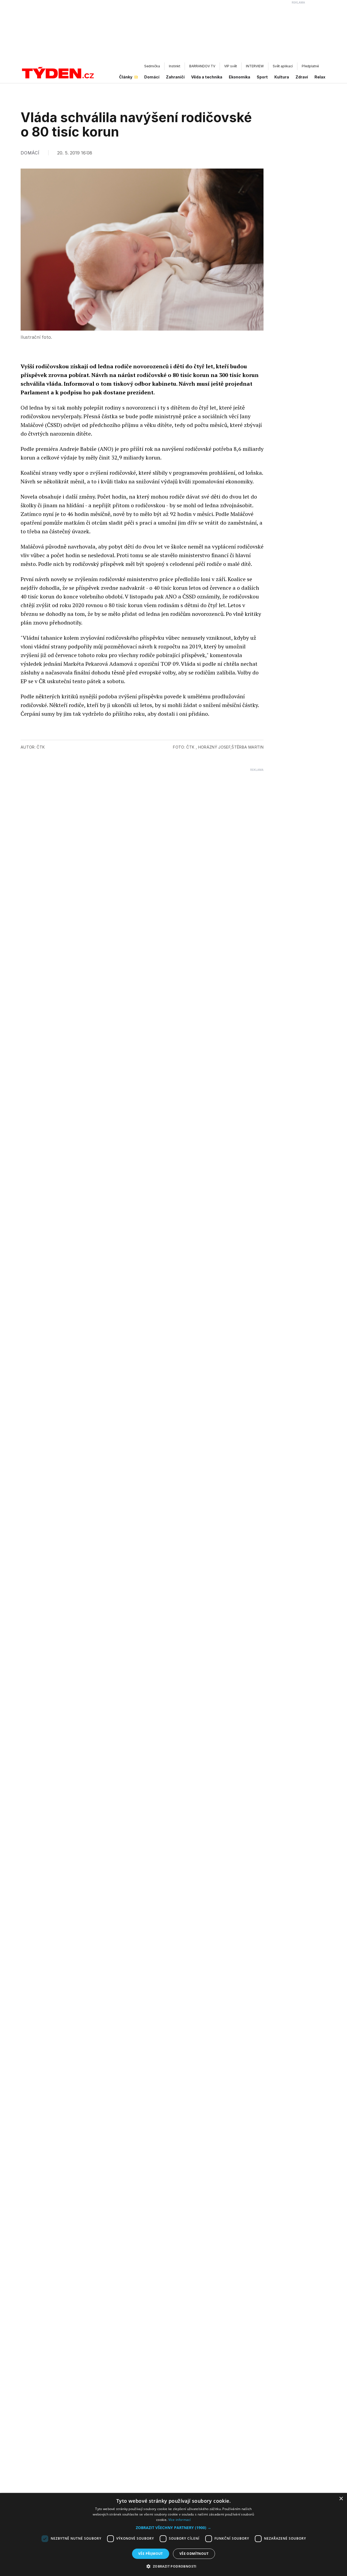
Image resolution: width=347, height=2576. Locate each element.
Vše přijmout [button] (151, 2554)
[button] (173, 2528)
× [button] (341, 2499)
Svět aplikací (283, 66)
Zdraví (302, 77)
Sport (262, 77)
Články (126, 77)
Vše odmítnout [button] (194, 2554)
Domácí (152, 77)
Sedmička (152, 66)
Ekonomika (240, 77)
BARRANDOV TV (202, 66)
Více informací (180, 2520)
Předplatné (310, 66)
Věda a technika (207, 77)
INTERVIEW (255, 66)
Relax (320, 77)
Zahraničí (175, 77)
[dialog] (173, 2534)
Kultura (282, 77)
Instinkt (175, 66)
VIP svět (231, 66)
